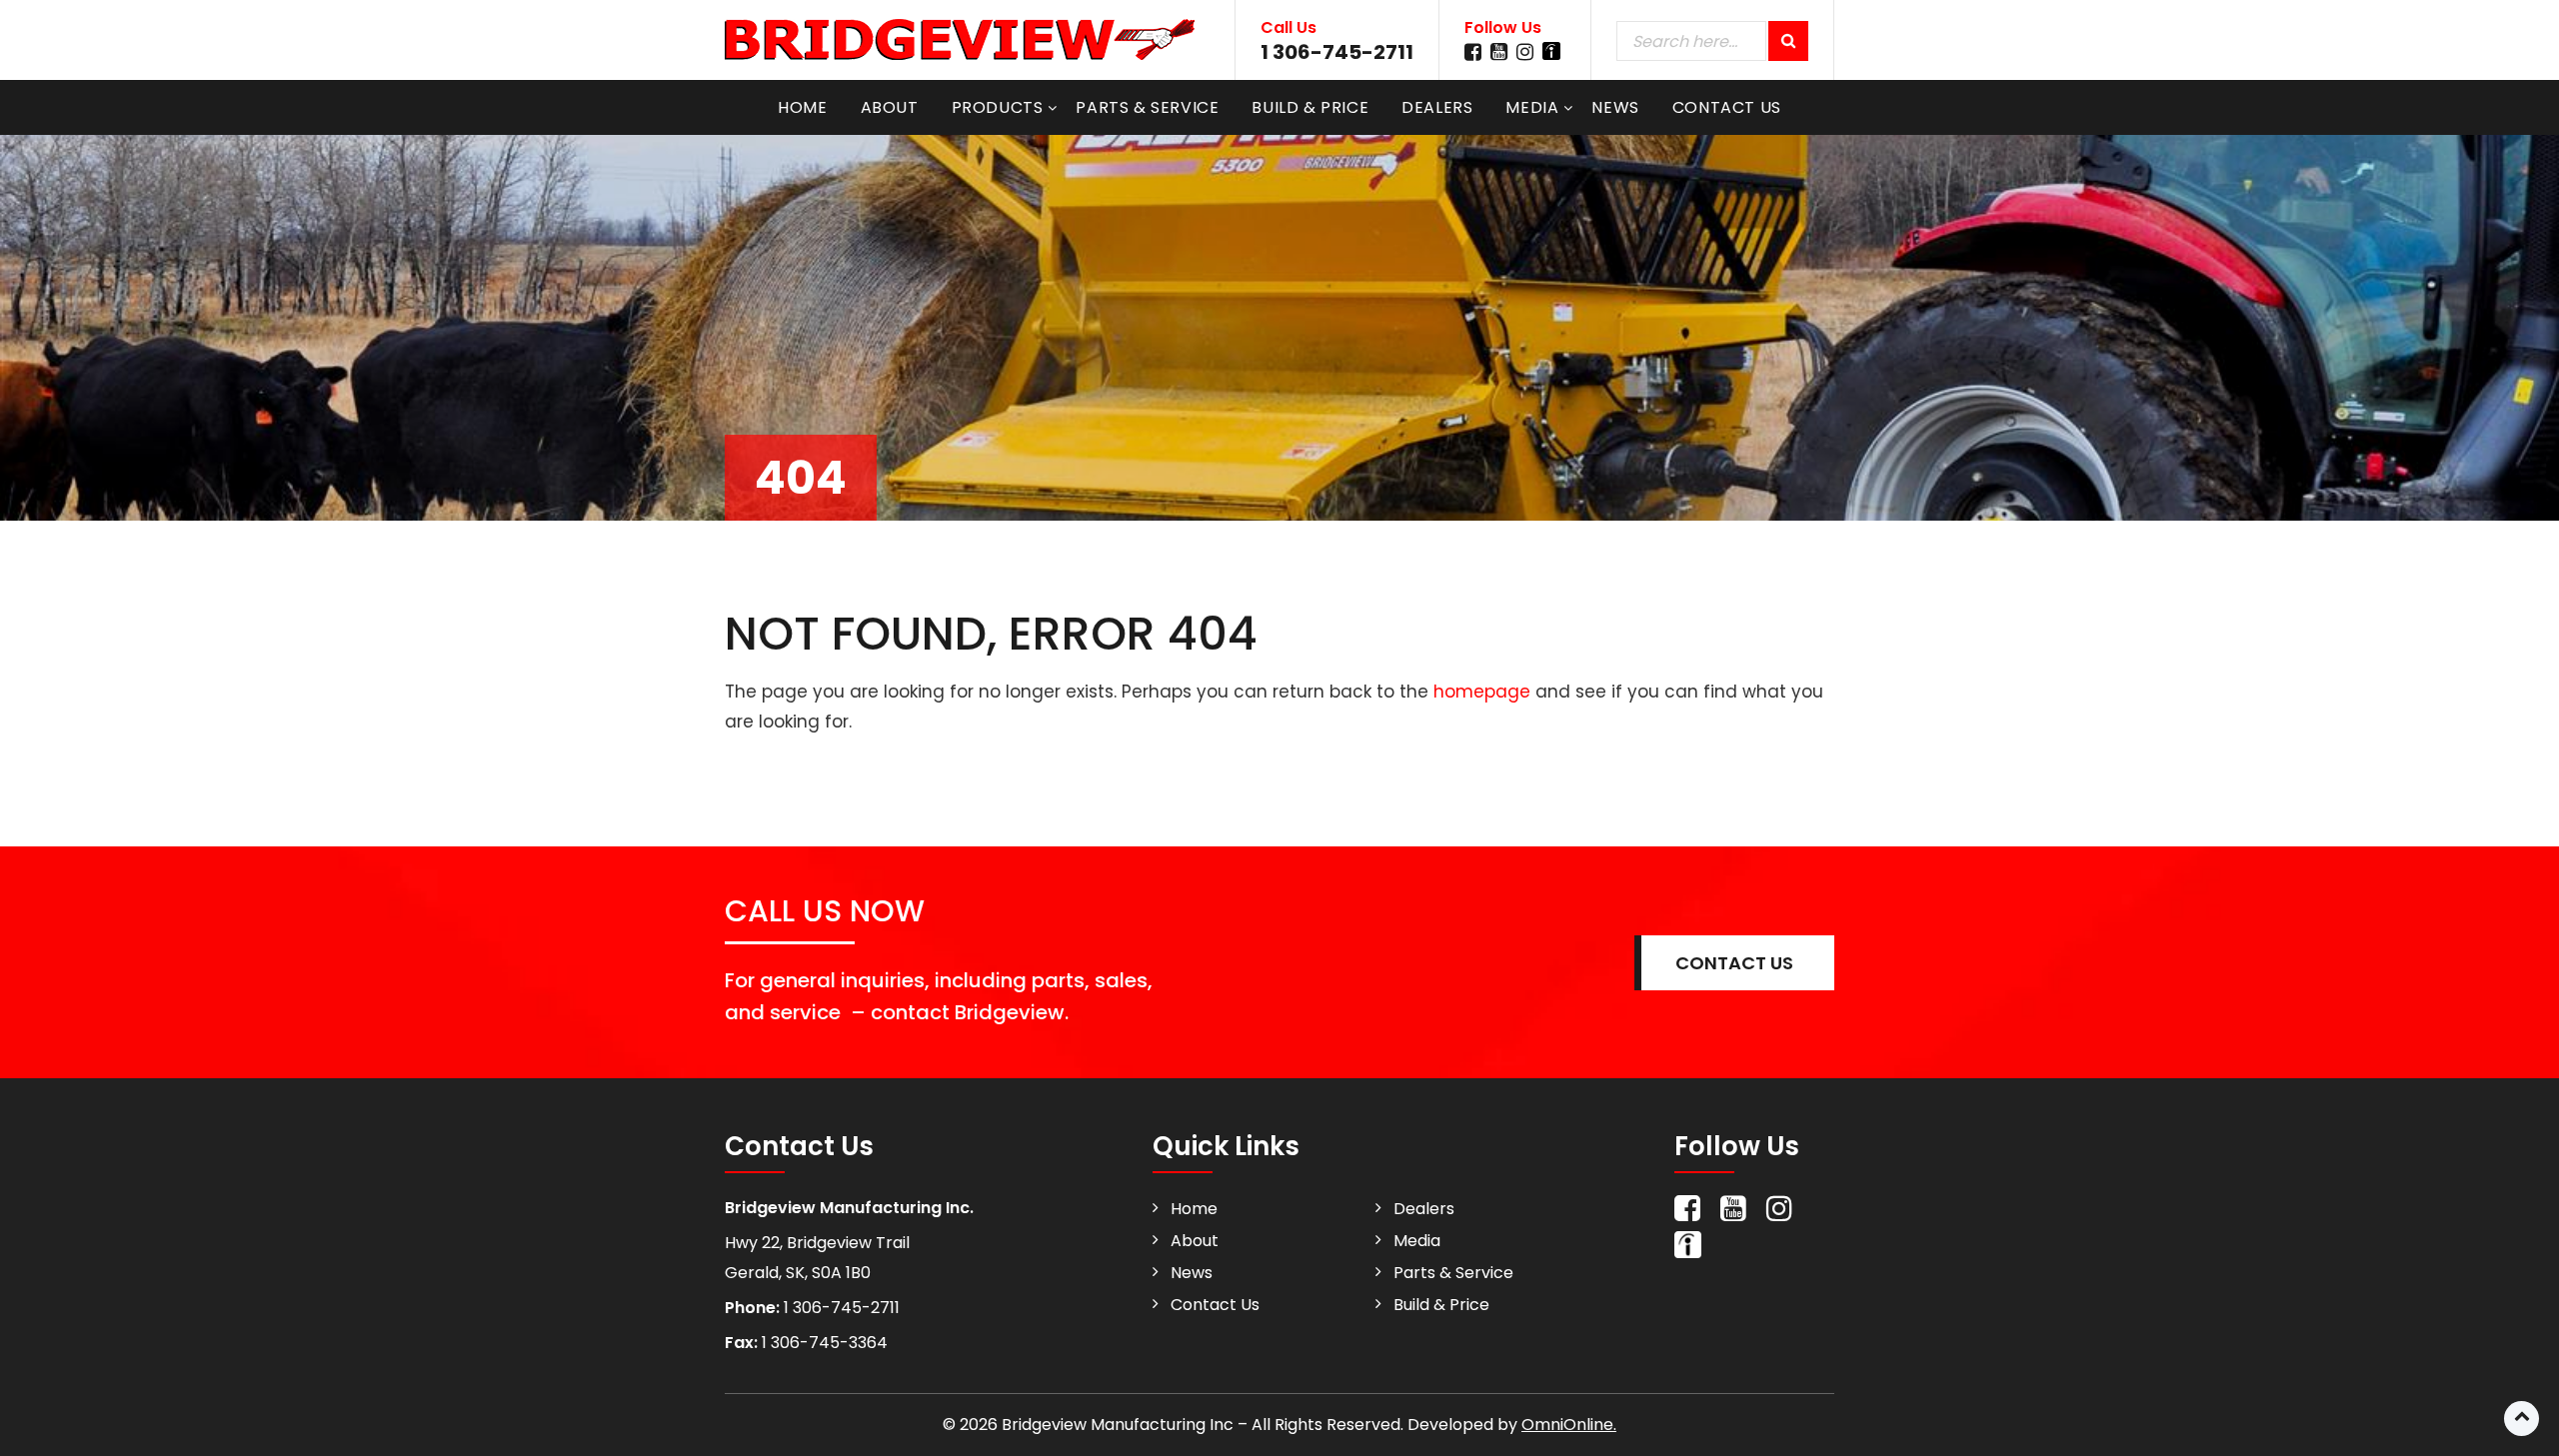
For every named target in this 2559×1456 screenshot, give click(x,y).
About (890, 107)
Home (802, 107)
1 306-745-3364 (823, 1343)
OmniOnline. (1569, 1425)
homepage (1482, 692)
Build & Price (1310, 107)
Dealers (1437, 107)
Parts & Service (1147, 107)
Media (1532, 107)
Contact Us (1727, 107)
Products (998, 107)
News (1615, 107)
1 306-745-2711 (1337, 52)
